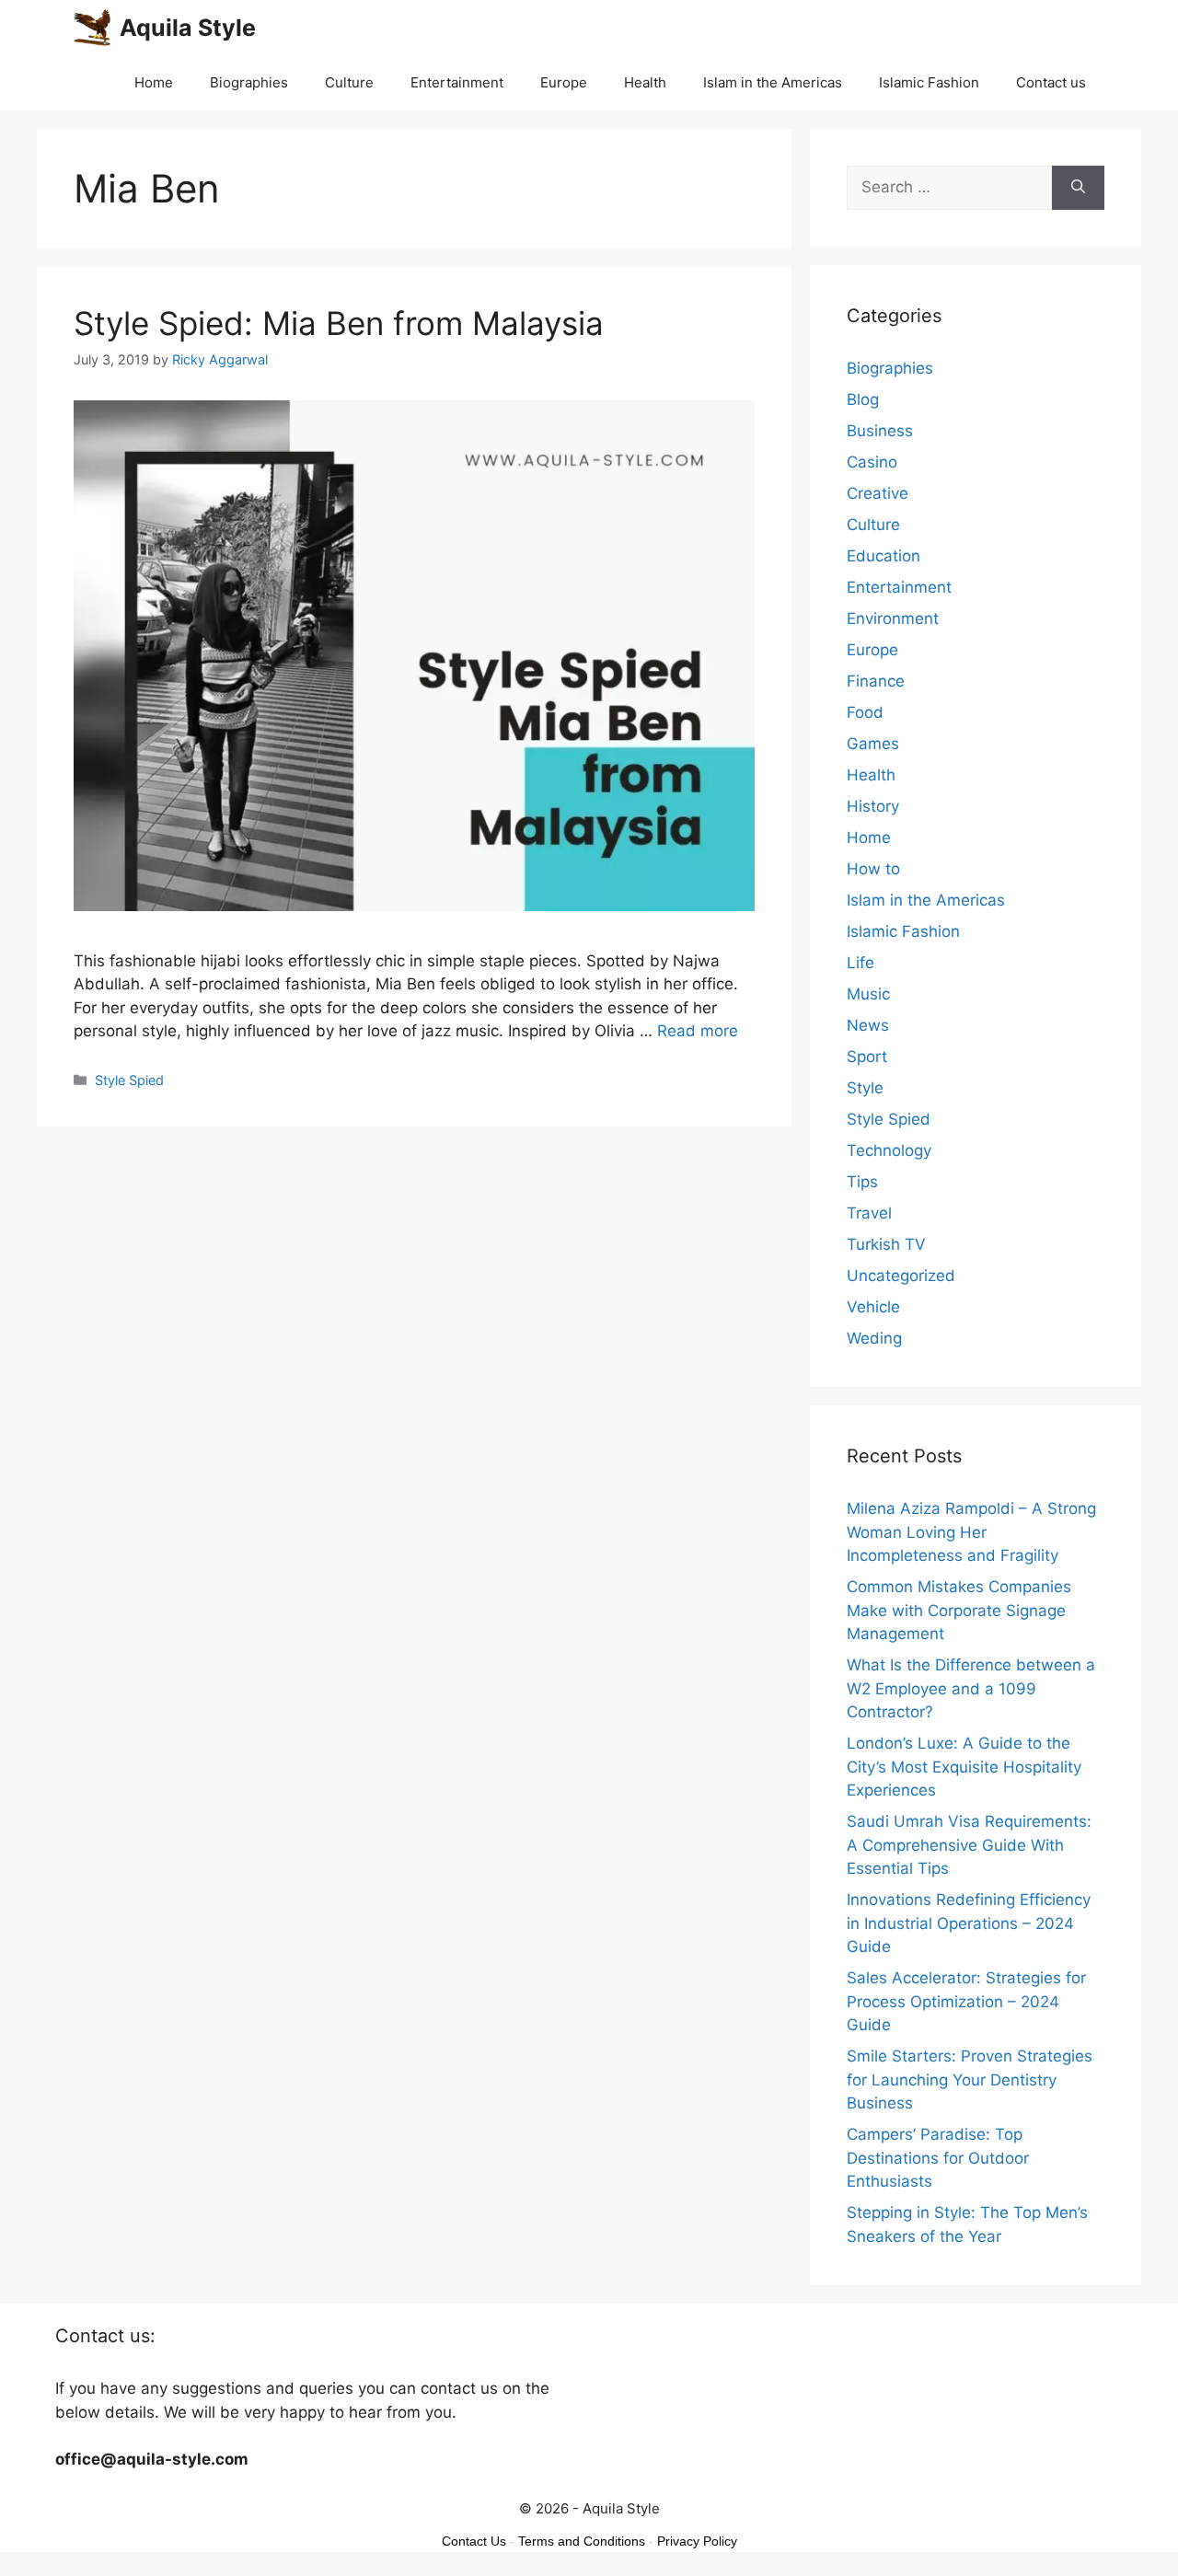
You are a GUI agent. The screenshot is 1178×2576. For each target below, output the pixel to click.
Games (873, 744)
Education (883, 556)
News (868, 1025)
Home (154, 82)
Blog (863, 399)
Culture (349, 82)
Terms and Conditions (582, 2541)
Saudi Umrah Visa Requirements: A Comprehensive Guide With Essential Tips (969, 1845)
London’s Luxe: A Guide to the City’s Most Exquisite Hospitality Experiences (964, 1767)
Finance (876, 681)
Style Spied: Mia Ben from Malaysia (339, 323)
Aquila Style (188, 28)
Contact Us (474, 2541)
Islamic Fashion (929, 82)
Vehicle (873, 1307)
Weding (874, 1338)
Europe (564, 82)
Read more (698, 1031)
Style (865, 1088)
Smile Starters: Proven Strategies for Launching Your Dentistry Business (970, 2079)
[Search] (1078, 188)
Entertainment (457, 82)
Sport (867, 1057)
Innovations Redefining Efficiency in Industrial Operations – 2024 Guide (969, 1923)
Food (865, 712)
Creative (878, 493)
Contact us (1051, 82)
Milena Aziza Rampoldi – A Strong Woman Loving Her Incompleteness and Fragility (971, 1532)
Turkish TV (886, 1244)
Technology (889, 1150)
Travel (869, 1213)
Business (880, 431)
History (873, 806)
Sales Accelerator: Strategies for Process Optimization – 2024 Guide (966, 2001)
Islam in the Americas (773, 82)
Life (860, 963)
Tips (862, 1182)
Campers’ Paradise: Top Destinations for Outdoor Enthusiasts (938, 2158)
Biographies (249, 82)
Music (868, 994)
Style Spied (129, 1080)
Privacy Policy (697, 2541)
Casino (872, 462)
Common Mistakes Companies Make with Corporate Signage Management (959, 1610)
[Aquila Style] (92, 28)
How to (873, 869)
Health (645, 82)
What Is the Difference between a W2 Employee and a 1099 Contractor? (971, 1688)
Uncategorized (901, 1276)
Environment (893, 618)
